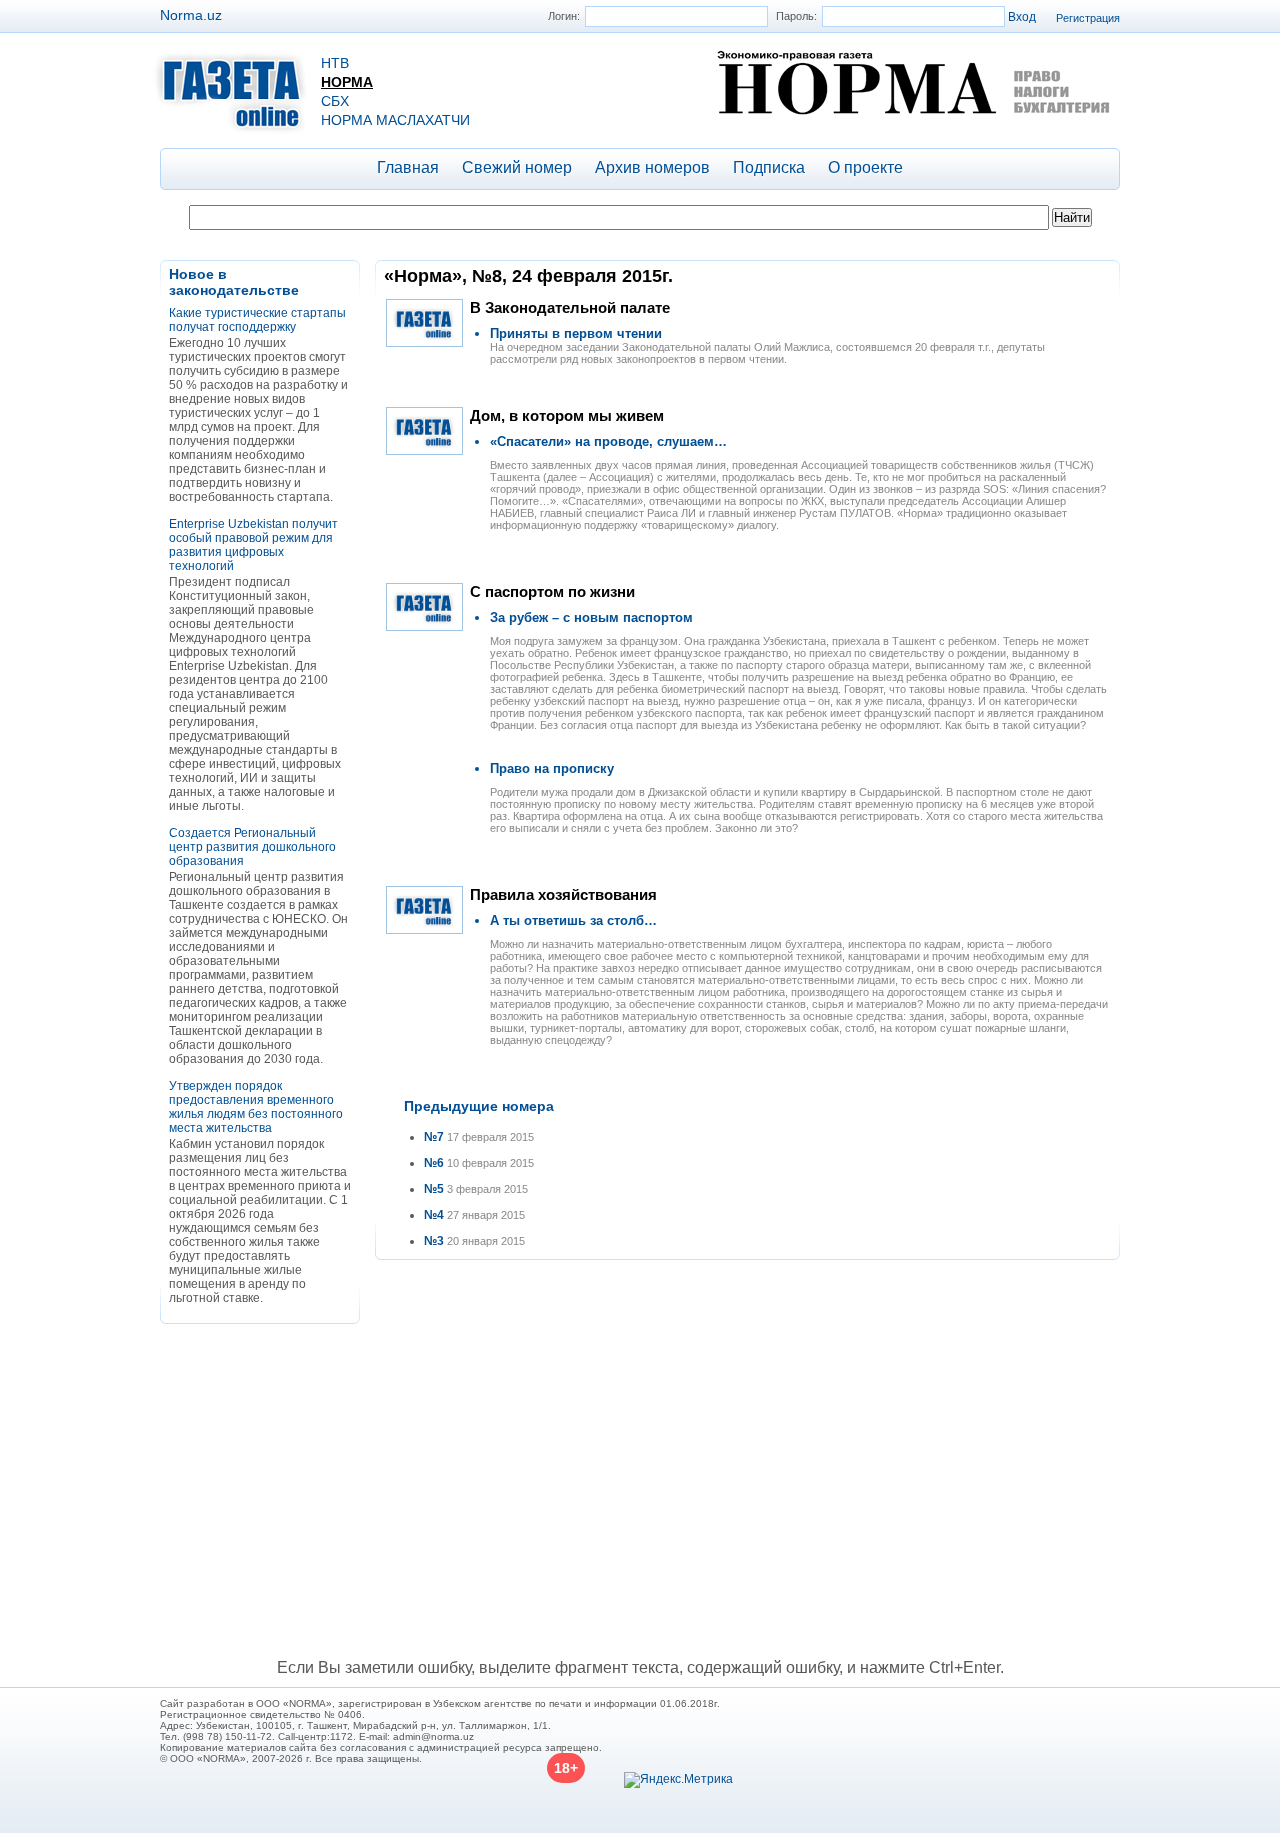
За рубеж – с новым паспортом (591, 617)
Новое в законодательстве (234, 282)
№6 (434, 1163)
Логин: (564, 16)
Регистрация (1088, 18)
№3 (434, 1241)
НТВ (335, 63)
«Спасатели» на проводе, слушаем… (608, 441)
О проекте (865, 167)
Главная (408, 167)
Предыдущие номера (479, 1106)
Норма (347, 82)
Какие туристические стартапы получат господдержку (257, 320)
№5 (434, 1189)
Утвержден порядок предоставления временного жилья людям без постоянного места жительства (256, 1107)
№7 (434, 1137)
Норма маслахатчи (395, 120)
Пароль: (796, 16)
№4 (434, 1215)
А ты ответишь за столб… (573, 920)
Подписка (769, 167)
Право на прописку (552, 768)
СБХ (335, 101)
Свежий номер (517, 167)
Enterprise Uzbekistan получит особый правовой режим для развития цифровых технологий (253, 545)
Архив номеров (652, 167)
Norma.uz (191, 15)
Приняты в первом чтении (576, 333)
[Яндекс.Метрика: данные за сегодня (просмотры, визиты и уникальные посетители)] (678, 1780)
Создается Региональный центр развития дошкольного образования (252, 847)
